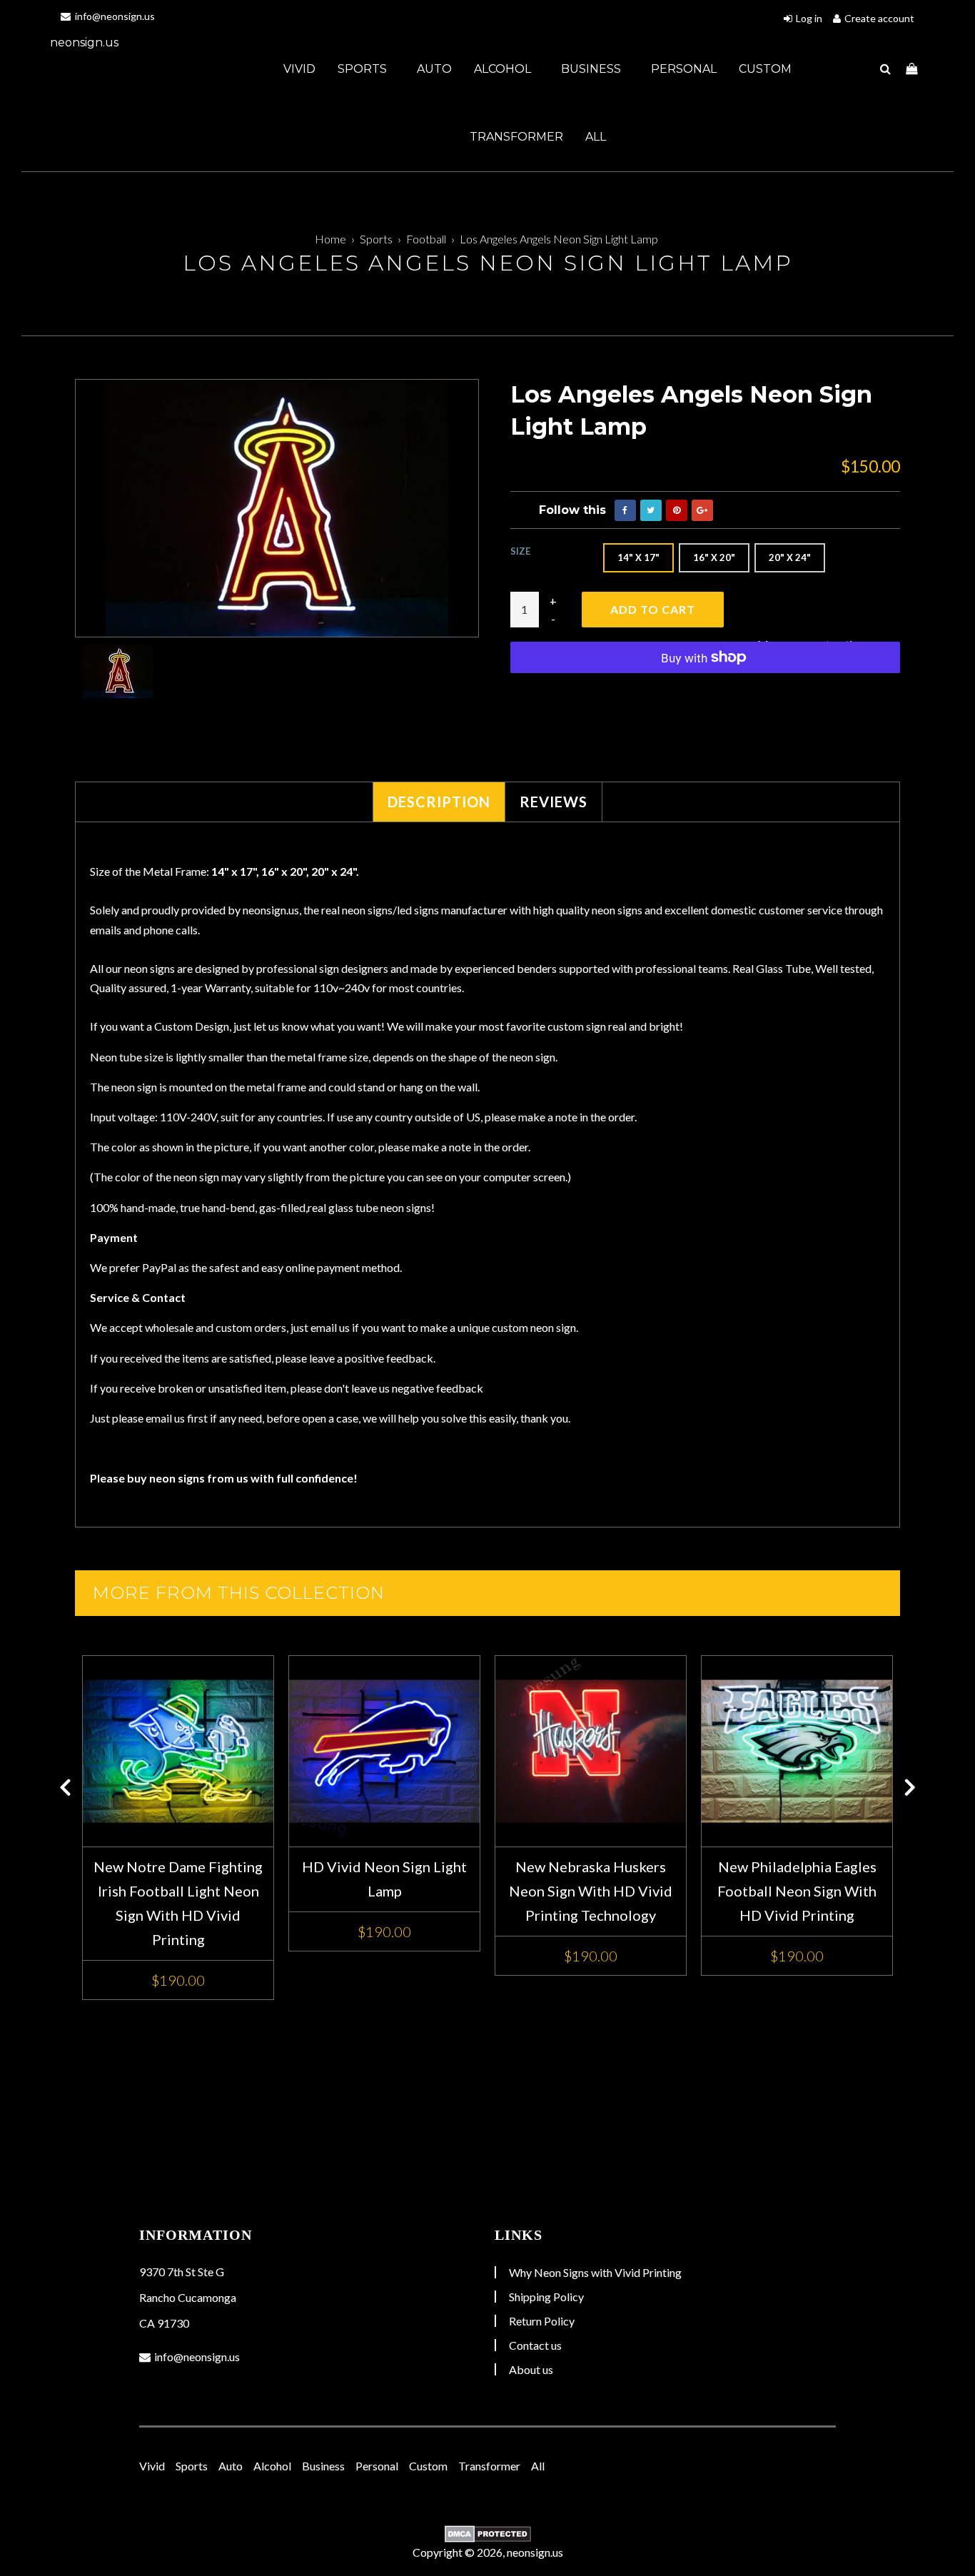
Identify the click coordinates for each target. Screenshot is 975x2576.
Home (330, 239)
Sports (364, 69)
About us (531, 2369)
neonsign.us (84, 42)
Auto (434, 69)
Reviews (554, 802)
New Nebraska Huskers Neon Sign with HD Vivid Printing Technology (591, 1891)
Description (439, 802)
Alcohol (504, 69)
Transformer (516, 137)
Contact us (535, 2345)
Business (592, 69)
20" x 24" (790, 557)
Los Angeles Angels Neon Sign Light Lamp (559, 239)
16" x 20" (714, 557)
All (596, 137)
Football (426, 239)
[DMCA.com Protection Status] (487, 2534)
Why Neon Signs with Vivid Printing (595, 2272)
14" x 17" (638, 557)
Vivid (299, 69)
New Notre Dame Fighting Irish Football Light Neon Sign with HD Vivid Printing (178, 1903)
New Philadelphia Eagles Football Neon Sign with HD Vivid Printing (797, 1891)
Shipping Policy (546, 2297)
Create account (879, 18)
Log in (809, 18)
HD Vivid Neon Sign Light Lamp (384, 1879)
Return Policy (542, 2321)
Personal (684, 69)
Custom (765, 69)
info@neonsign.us (114, 16)
